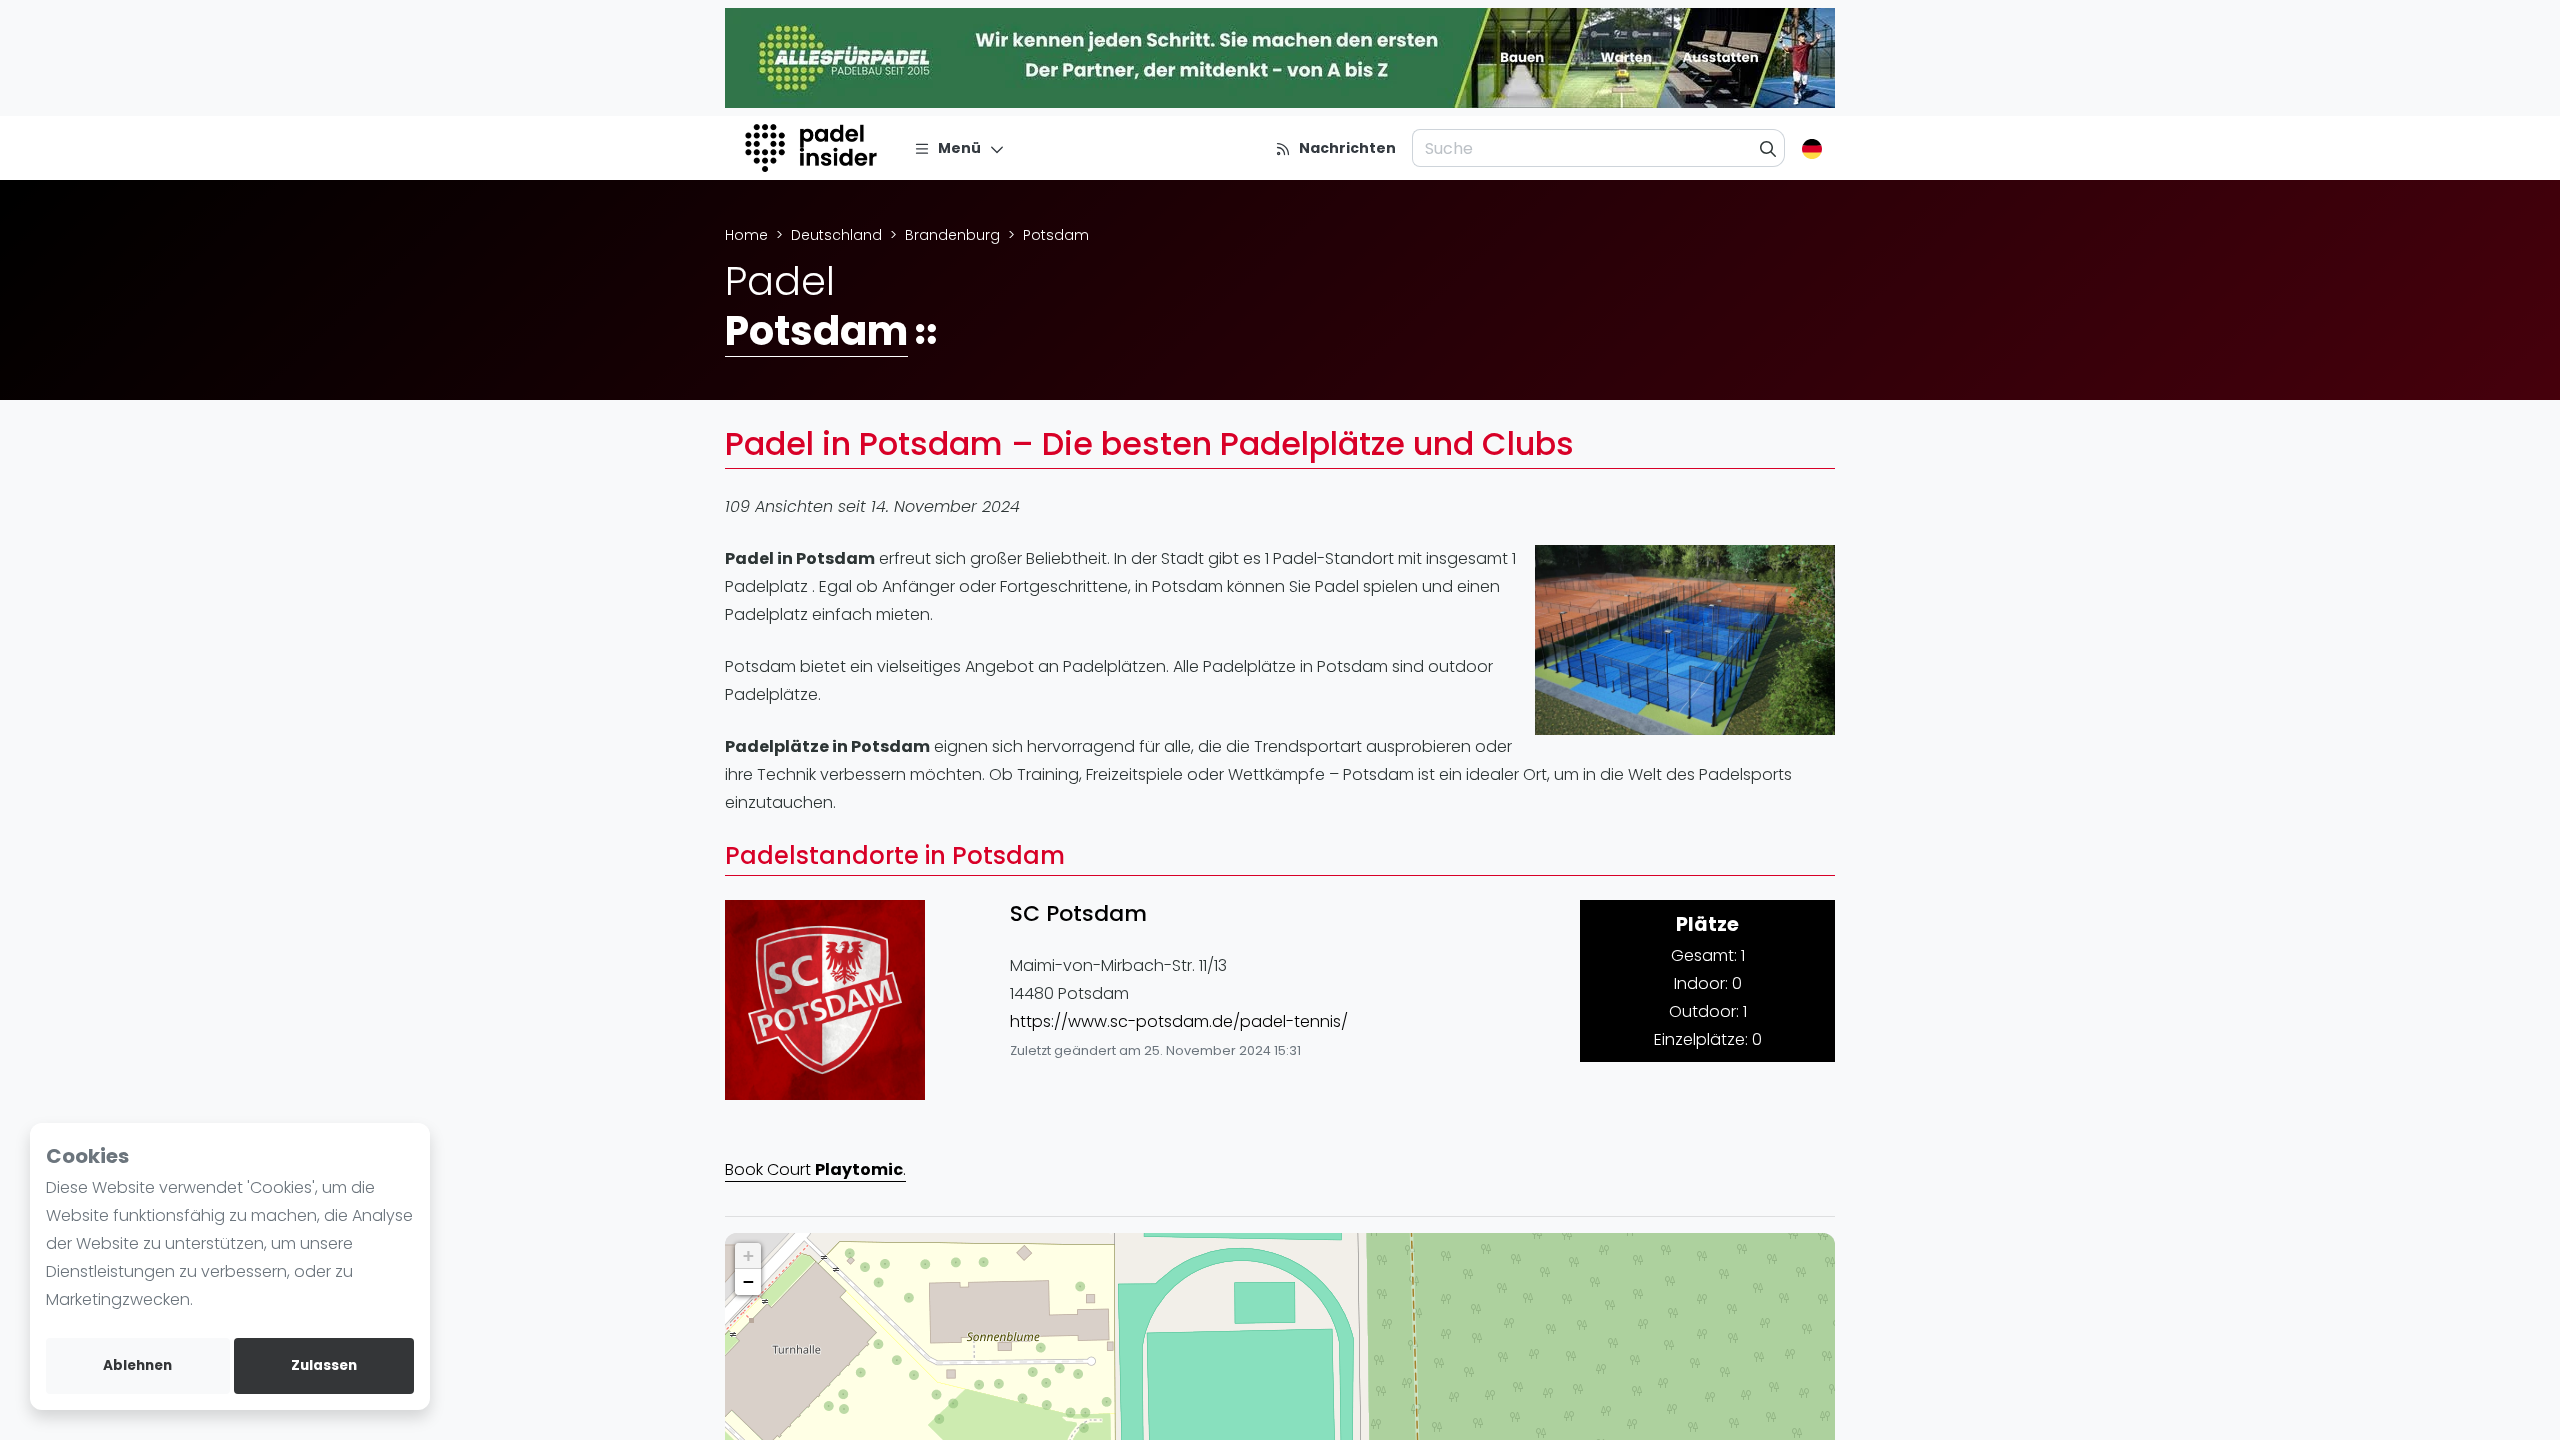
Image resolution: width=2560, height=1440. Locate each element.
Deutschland (836, 235)
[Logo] (813, 148)
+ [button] (748, 1255)
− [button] (748, 1281)
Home (746, 235)
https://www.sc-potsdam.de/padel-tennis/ (1179, 1021)
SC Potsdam (1078, 914)
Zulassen (324, 1365)
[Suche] (1768, 148)
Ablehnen (137, 1365)
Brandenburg (952, 235)
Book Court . (815, 1169)
